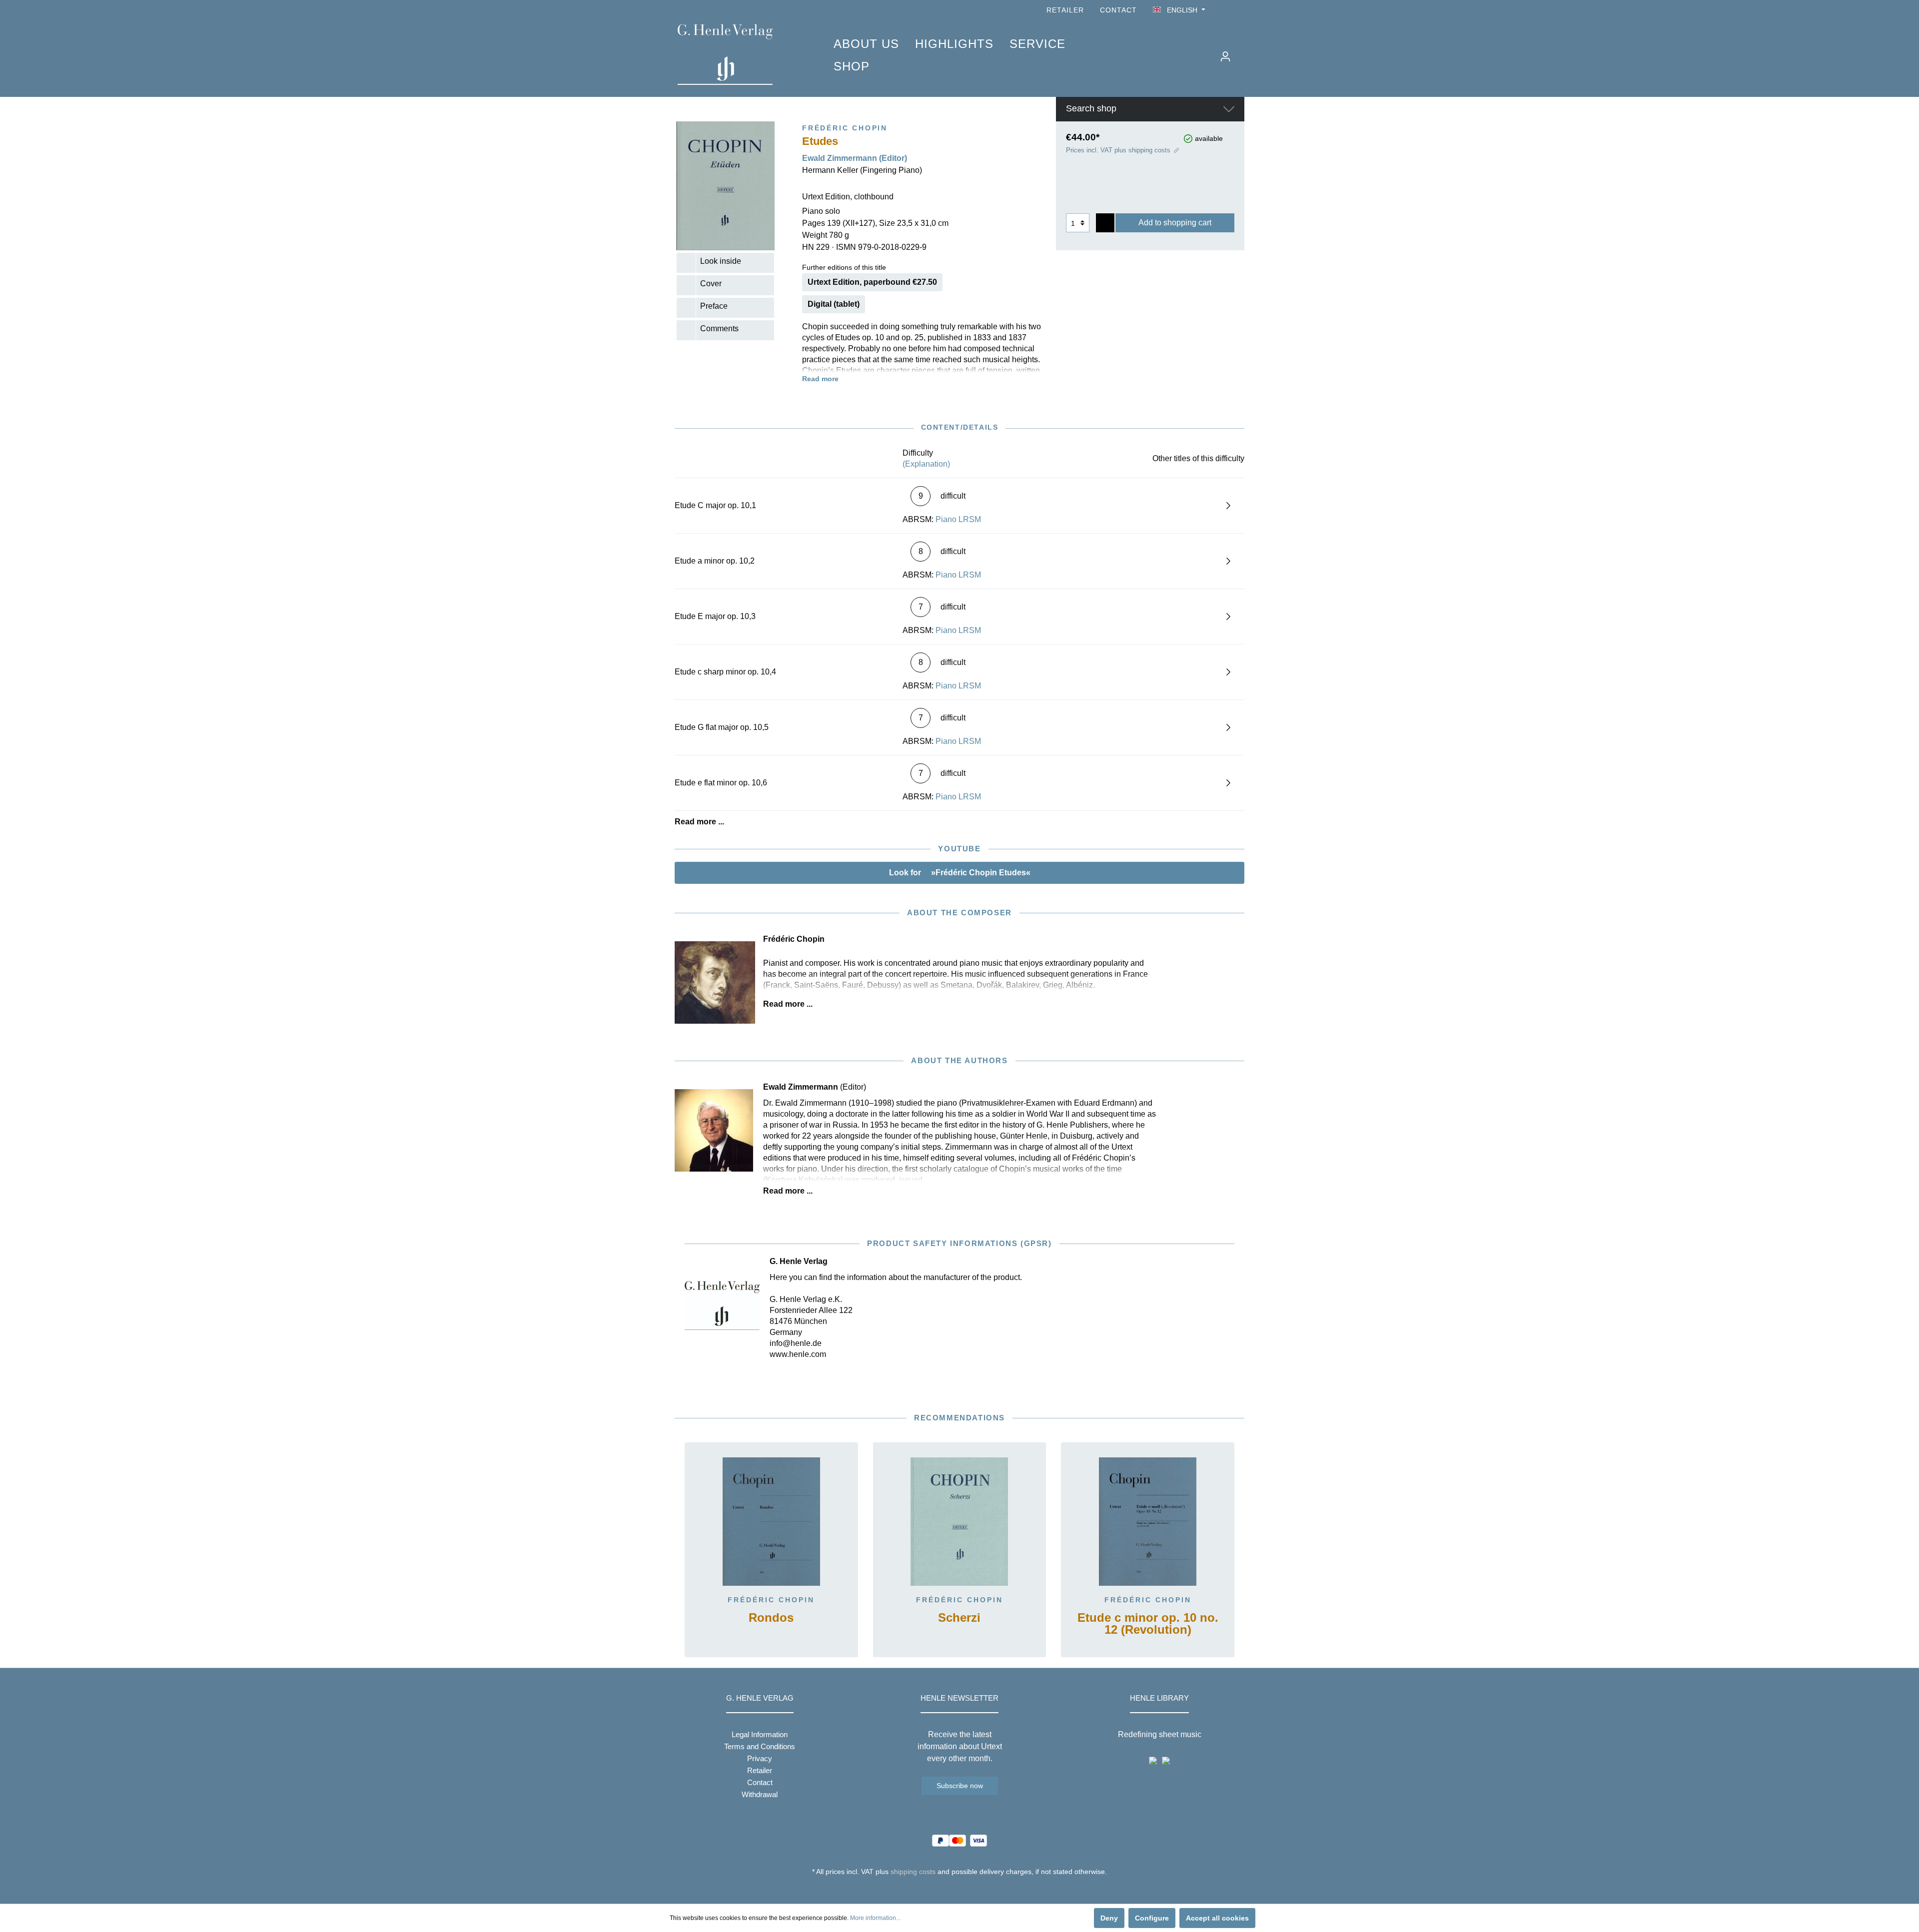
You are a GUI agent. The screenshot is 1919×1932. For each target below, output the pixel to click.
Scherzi (959, 1618)
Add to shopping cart (1175, 223)
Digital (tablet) (834, 304)
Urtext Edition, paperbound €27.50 (872, 282)
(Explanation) (926, 464)
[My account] (1225, 56)
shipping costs (913, 1872)
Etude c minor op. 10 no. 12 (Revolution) (1148, 1624)
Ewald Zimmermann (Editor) (855, 158)
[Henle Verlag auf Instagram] (1238, 10)
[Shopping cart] (1243, 52)
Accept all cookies (1217, 1918)
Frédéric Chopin (771, 1600)
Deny (1109, 1918)
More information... (875, 1918)
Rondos (771, 1618)
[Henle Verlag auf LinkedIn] (967, 1890)
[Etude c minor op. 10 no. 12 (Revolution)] (1148, 1522)
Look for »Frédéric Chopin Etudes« (960, 873)
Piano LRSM (958, 519)
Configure (1152, 1918)
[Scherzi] (960, 1522)
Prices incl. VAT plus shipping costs (1118, 150)
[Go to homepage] (741, 54)
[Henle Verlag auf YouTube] (1224, 10)
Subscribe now (960, 1786)
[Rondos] (771, 1522)
